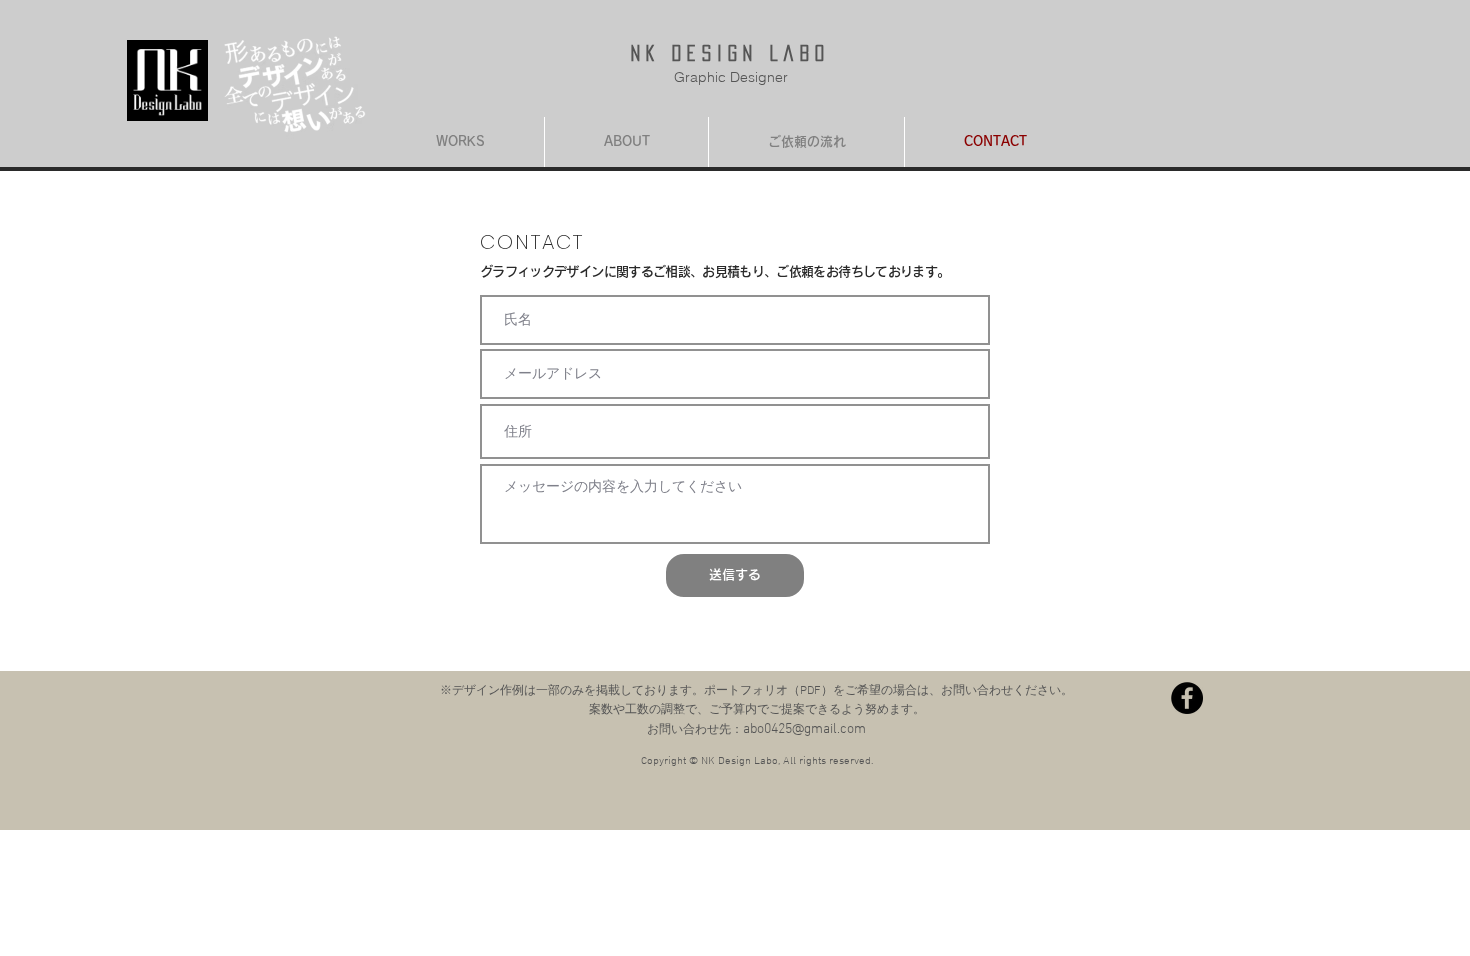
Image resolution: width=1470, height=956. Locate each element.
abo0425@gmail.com (804, 729)
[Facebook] (1187, 698)
